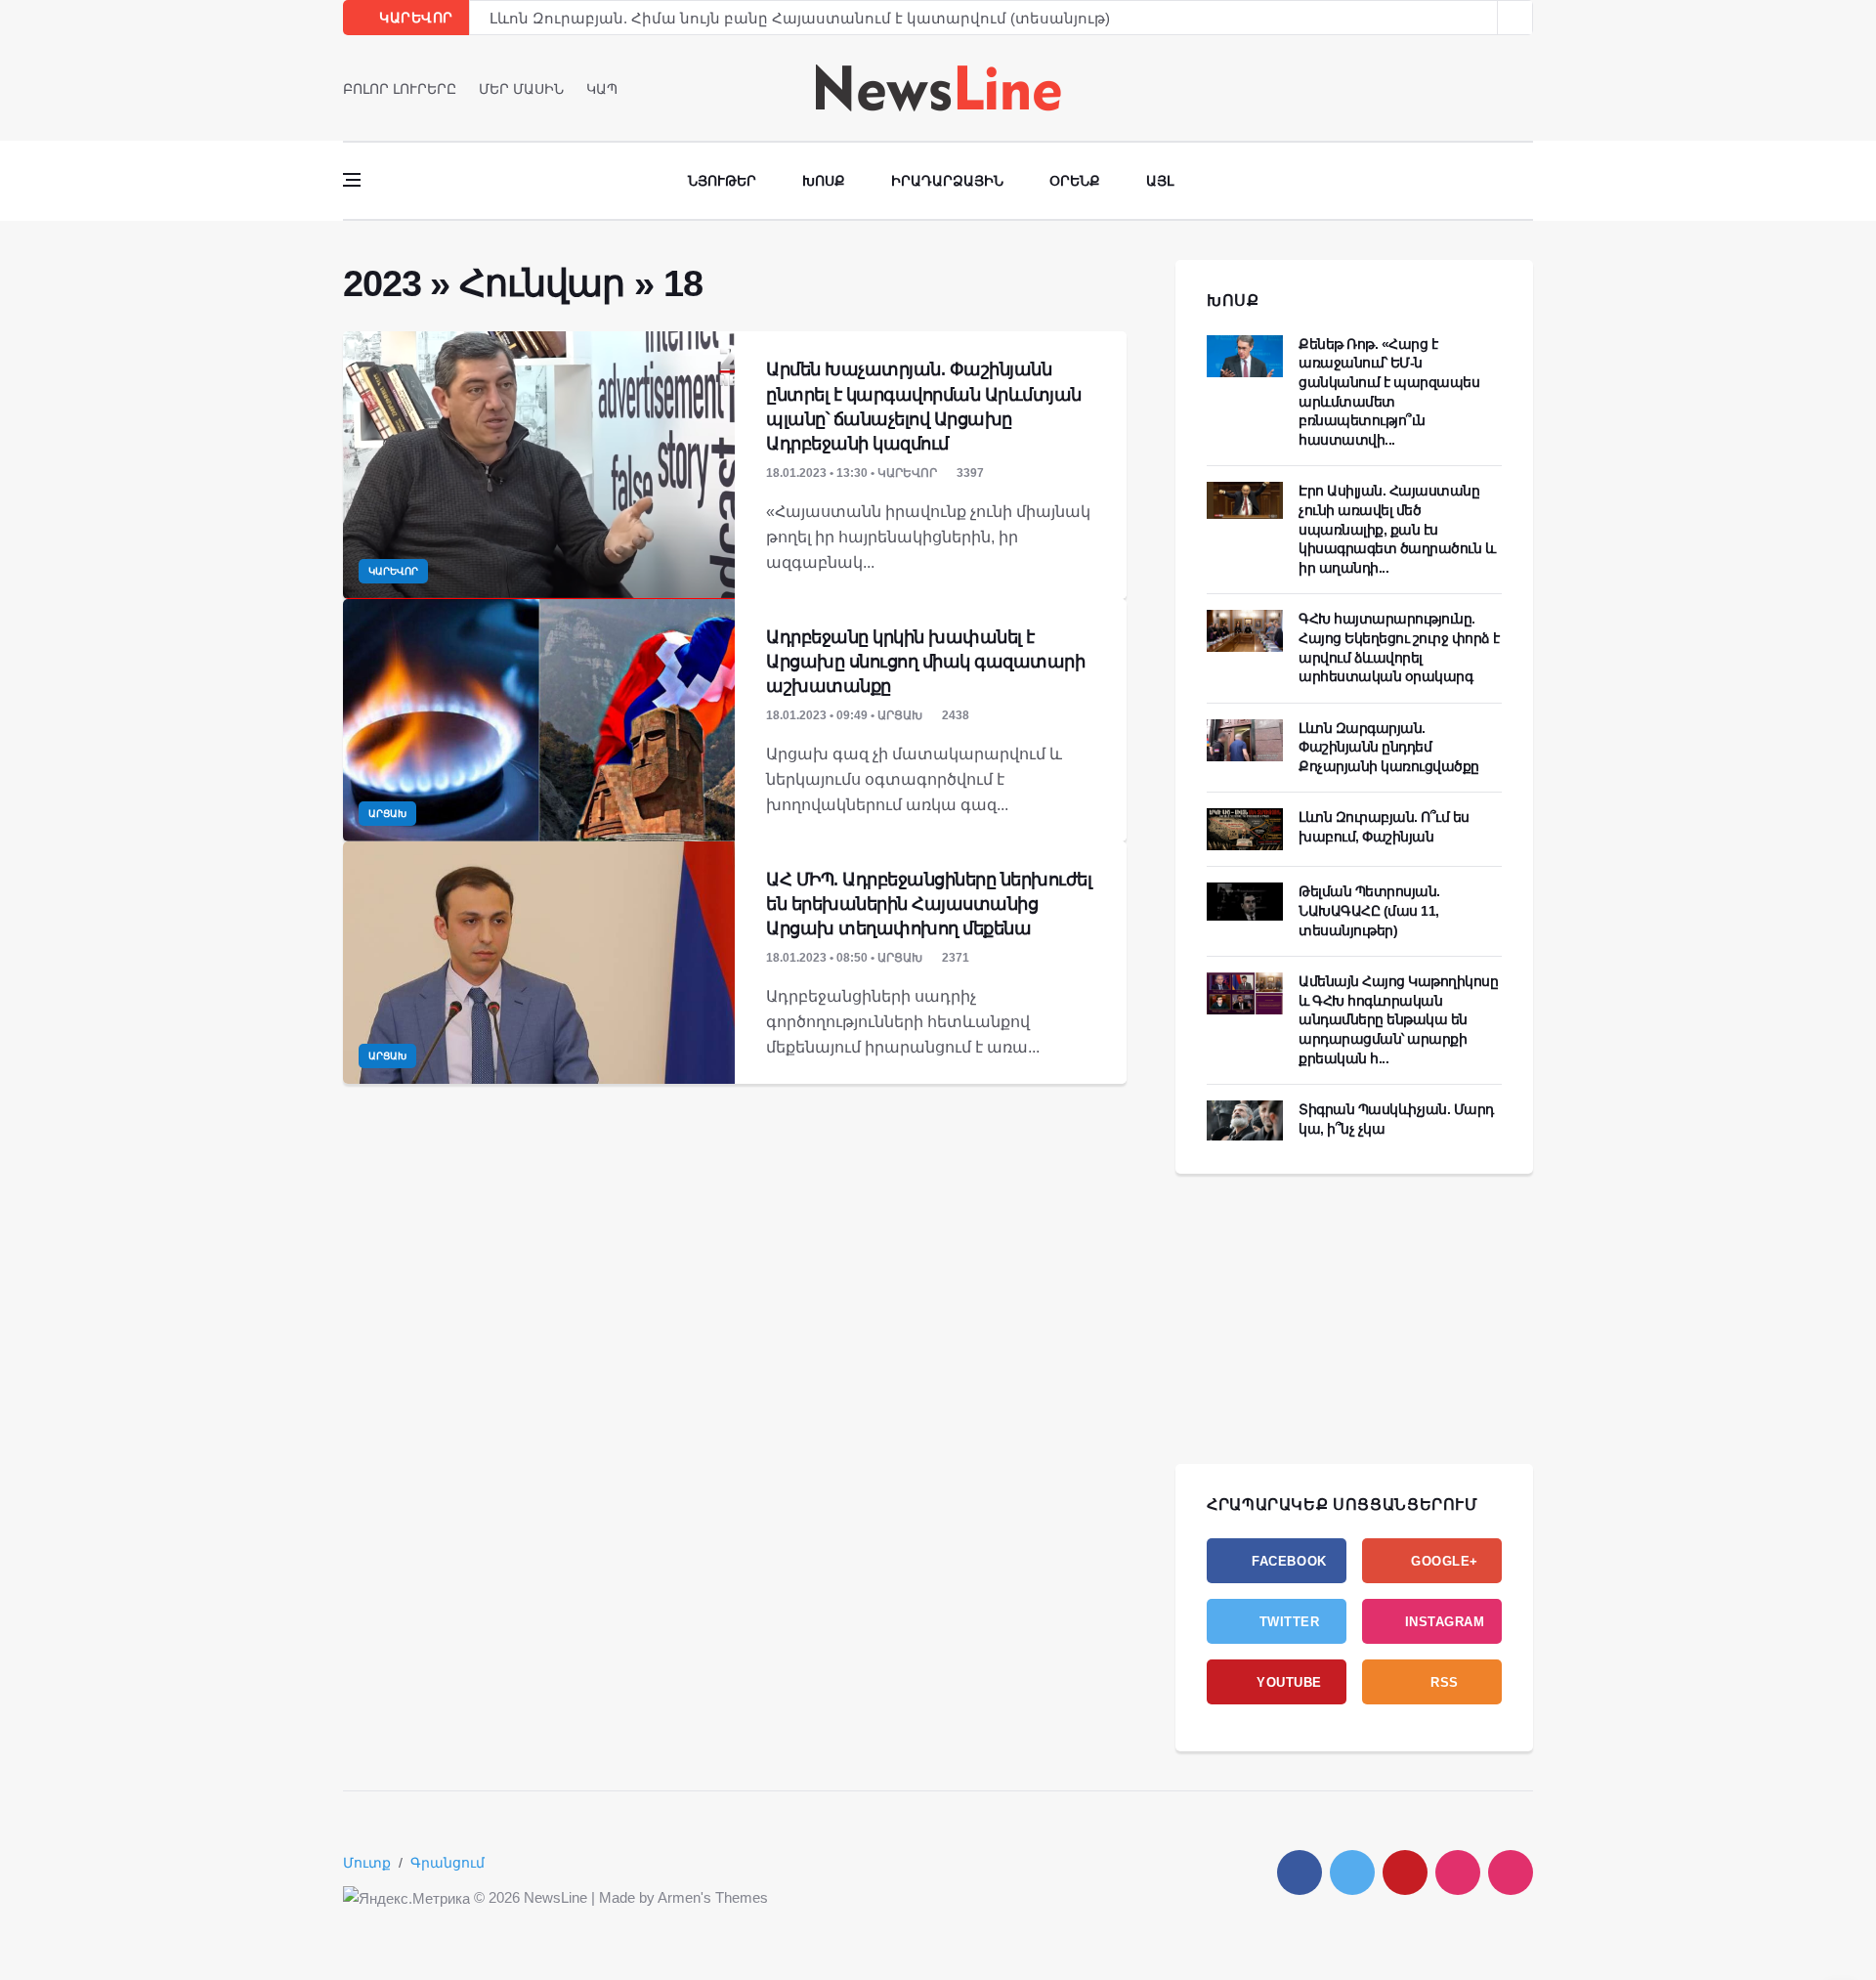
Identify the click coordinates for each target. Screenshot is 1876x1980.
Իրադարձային (947, 181)
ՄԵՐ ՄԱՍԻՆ (521, 89)
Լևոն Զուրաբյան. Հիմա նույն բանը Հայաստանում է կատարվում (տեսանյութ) (800, 15)
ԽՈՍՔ (1233, 301)
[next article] (1480, 18)
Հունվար (542, 283)
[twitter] (1499, 88)
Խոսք (824, 181)
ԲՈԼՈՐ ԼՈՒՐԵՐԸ (400, 89)
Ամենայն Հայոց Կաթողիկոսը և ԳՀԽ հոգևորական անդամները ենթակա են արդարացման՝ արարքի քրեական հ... (1398, 1019)
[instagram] (1458, 1872)
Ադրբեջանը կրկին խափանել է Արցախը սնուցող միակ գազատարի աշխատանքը (925, 662)
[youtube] (1527, 88)
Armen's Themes (713, 1897)
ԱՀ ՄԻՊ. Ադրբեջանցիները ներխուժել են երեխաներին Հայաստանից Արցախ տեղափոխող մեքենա (929, 904)
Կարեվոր (393, 571)
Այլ (1160, 181)
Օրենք (1075, 181)
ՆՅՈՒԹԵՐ (722, 181)
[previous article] (1515, 18)
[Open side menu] (352, 180)
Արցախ (387, 814)
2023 (382, 283)
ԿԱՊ (602, 89)
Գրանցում (448, 1863)
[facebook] (1472, 88)
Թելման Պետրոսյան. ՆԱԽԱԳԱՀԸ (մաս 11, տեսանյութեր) (1369, 910)
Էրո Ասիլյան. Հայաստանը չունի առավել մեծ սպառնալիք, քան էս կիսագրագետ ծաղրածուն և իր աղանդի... (1397, 529)
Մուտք (367, 1863)
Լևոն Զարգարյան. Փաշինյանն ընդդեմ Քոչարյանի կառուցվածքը (1389, 747)
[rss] (1511, 1872)
